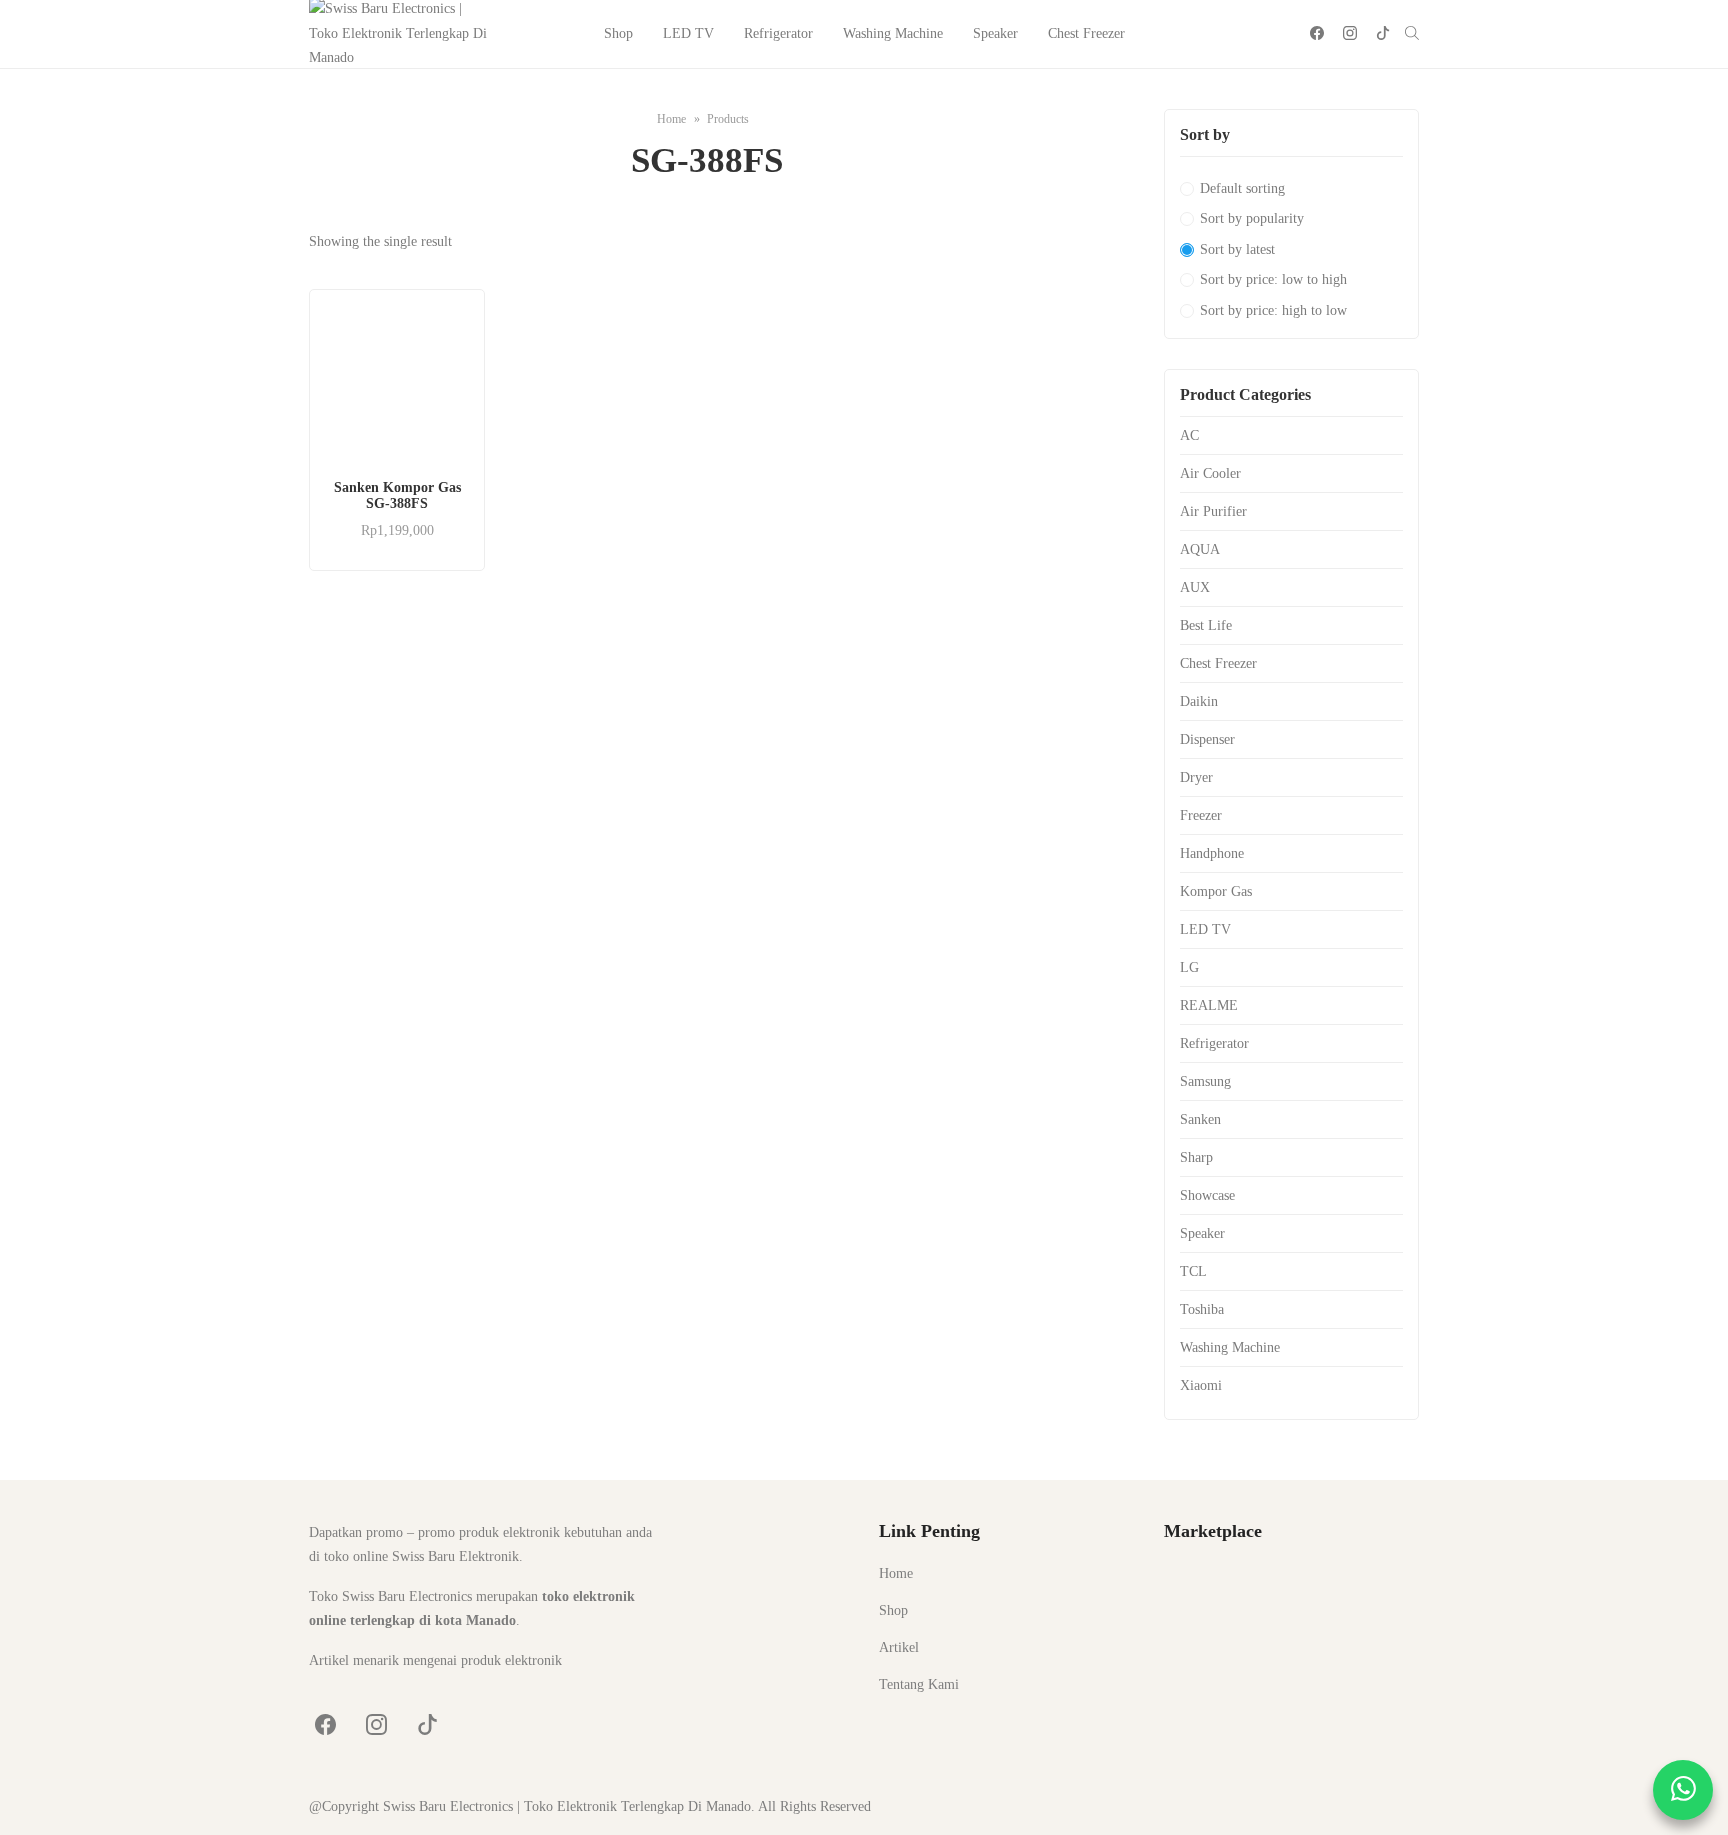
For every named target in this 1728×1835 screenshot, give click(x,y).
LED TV (688, 33)
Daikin (1199, 701)
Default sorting (1242, 188)
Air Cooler (1210, 473)
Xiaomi (1201, 1385)
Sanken (1200, 1119)
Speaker (995, 33)
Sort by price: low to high (1273, 279)
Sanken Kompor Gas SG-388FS (397, 496)
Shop (618, 33)
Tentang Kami (919, 1684)
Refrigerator (778, 33)
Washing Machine (893, 33)
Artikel (899, 1647)
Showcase (1207, 1195)
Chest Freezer (1086, 33)
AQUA (1200, 549)
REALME (1209, 1005)
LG (1189, 967)
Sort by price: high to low (1273, 310)
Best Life (1206, 625)
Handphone (1212, 853)
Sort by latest (1237, 249)
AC (1189, 435)
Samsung (1205, 1081)
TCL (1193, 1271)
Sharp (1196, 1157)
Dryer (1196, 777)
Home (896, 1573)
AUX (1195, 587)
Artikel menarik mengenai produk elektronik (435, 1660)
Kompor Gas (1216, 891)
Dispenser (1207, 739)
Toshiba (1202, 1309)
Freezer (1201, 815)
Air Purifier (1213, 511)
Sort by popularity (1252, 218)
